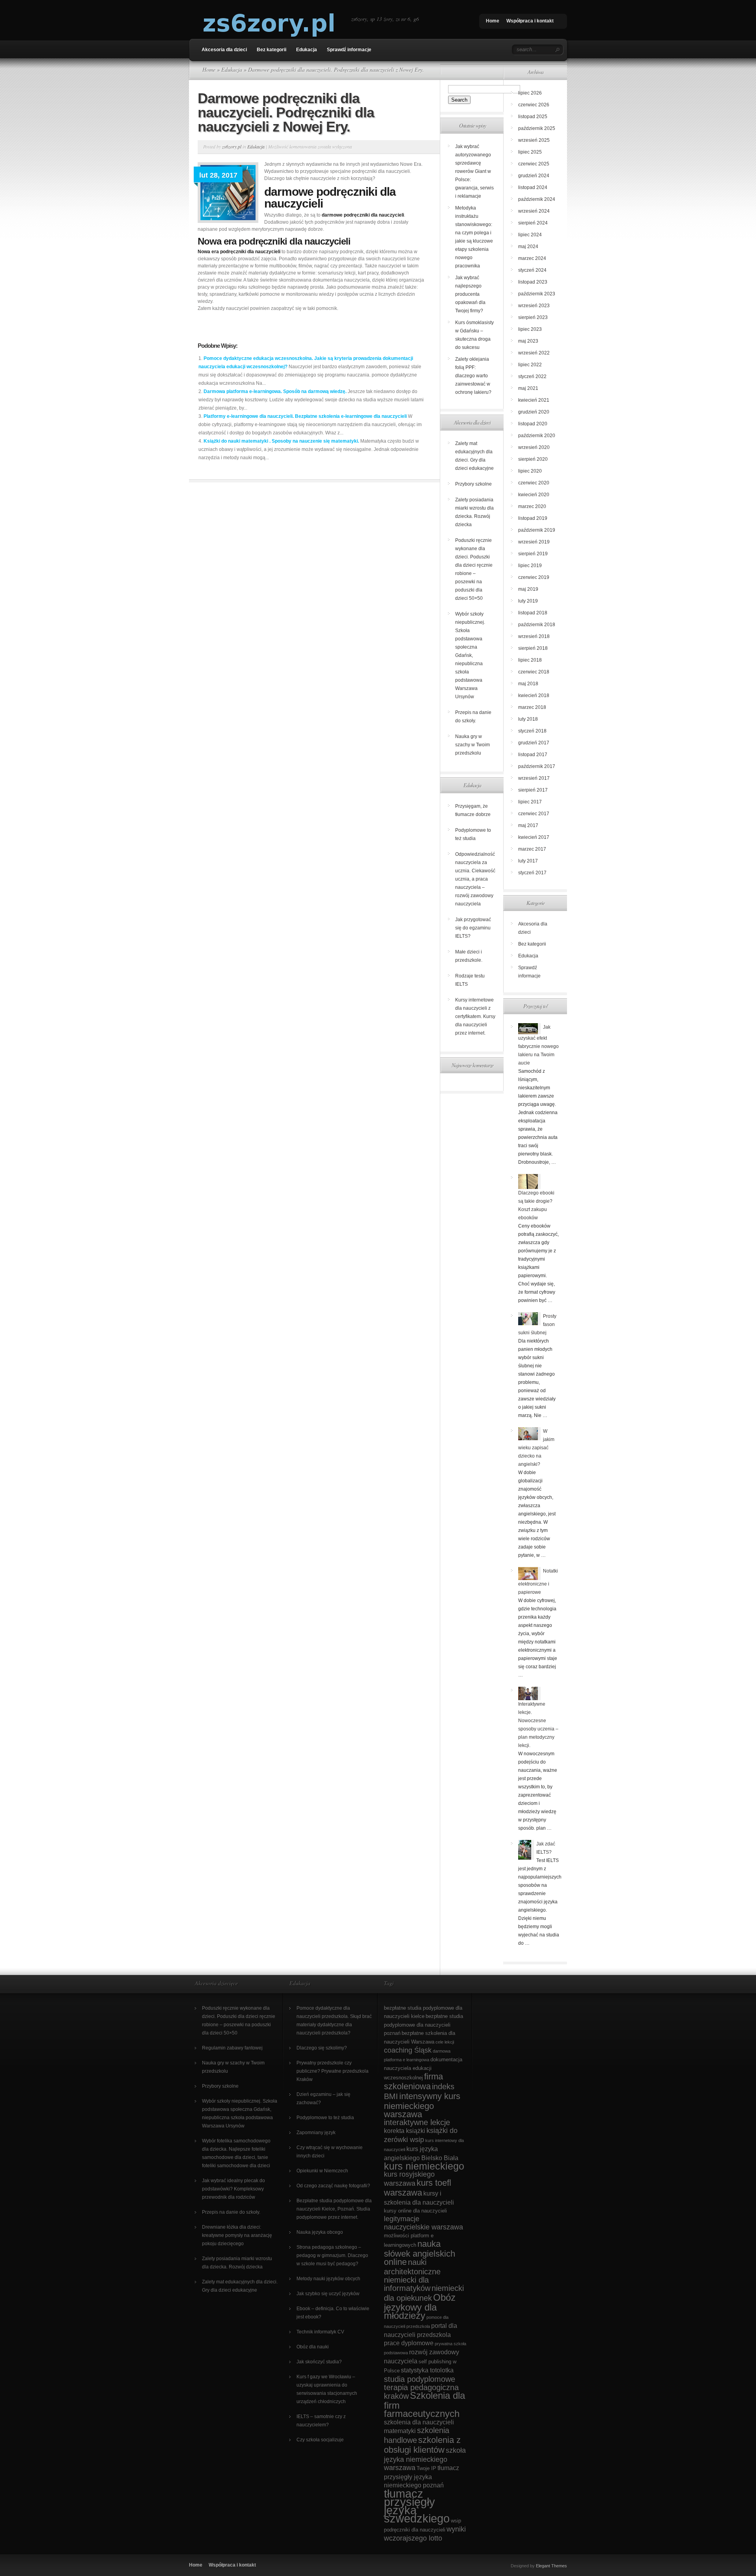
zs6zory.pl (232, 147)
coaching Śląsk (408, 2050)
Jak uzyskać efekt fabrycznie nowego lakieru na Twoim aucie (538, 1045)
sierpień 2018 (533, 648)
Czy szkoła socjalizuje (320, 2440)
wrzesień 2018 (534, 636)
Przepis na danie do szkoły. (231, 2212)
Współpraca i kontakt (530, 21)
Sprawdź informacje (349, 50)
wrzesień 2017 (534, 778)
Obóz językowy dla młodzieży (420, 2307)
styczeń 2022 (532, 376)
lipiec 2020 (530, 471)
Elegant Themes (551, 2566)
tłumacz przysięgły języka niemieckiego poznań (422, 2477)
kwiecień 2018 (534, 695)
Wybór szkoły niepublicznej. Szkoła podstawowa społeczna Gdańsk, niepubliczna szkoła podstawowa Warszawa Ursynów (470, 655)
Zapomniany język (316, 2133)
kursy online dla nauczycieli (415, 2211)
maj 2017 (528, 825)
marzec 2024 (532, 258)
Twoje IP (426, 2468)
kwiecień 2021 (534, 400)
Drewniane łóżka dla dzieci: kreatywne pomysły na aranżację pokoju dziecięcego (237, 2235)
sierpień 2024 (533, 223)
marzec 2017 (532, 849)
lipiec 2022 (530, 365)
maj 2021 (528, 388)
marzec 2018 (532, 707)
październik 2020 (537, 436)
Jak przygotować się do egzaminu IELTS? (473, 928)
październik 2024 (537, 199)
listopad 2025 (533, 117)
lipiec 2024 (530, 235)
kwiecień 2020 (534, 495)
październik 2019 (537, 530)
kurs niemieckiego (424, 2166)
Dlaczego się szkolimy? (322, 2048)
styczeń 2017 (532, 873)
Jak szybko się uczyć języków (328, 2294)
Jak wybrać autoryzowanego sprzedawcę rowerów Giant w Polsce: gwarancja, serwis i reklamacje (474, 171)
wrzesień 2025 (534, 140)
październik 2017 (537, 766)
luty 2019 (528, 601)
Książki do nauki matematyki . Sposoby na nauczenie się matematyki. (281, 441)
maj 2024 (528, 247)
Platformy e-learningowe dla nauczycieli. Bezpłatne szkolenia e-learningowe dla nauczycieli (305, 416)
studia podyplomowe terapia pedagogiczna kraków (421, 2388)
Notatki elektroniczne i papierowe (538, 1582)
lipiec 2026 (530, 93)
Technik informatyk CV (320, 2332)
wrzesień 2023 (534, 306)
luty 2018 (528, 719)
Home (493, 21)
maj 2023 (528, 341)
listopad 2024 (533, 187)
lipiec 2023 (530, 329)
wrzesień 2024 (534, 211)
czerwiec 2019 (534, 577)
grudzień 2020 (534, 412)
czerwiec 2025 (534, 164)
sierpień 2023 (533, 317)
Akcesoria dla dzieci (224, 50)
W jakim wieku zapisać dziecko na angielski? (536, 1448)
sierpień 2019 (533, 554)
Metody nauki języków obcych (328, 2279)
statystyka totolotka (427, 2370)
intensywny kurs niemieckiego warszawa (422, 2105)
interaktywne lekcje (417, 2122)
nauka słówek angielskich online (420, 2253)
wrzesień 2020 (534, 447)
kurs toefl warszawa (418, 2188)
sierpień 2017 (533, 790)
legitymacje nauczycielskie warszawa (423, 2223)
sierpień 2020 (533, 459)
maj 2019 (528, 589)
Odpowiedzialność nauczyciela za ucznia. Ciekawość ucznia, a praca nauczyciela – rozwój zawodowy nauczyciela (475, 879)
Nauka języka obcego (320, 2232)
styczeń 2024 (532, 270)
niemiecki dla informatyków (407, 2284)
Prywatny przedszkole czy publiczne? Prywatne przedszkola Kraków (333, 2071)
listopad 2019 (533, 518)
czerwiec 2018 (534, 672)
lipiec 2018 (530, 660)
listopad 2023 (533, 282)
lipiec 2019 (530, 566)
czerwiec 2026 (534, 105)
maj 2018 (528, 684)
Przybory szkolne (473, 484)
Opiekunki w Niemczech (322, 2171)
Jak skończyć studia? (319, 2362)
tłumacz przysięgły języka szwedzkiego (417, 2506)
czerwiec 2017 (534, 814)
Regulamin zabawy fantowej (232, 2048)
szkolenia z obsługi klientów (422, 2445)
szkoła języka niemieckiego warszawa (425, 2459)
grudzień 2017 (534, 743)
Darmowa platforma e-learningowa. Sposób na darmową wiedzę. (275, 391)
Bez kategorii (271, 50)
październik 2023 (537, 294)
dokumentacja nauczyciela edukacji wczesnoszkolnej (423, 2069)
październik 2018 (537, 625)
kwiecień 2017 (534, 837)
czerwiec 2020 (534, 483)
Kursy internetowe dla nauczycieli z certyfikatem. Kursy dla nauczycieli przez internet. (475, 1016)
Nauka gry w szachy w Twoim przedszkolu (472, 745)
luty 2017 (528, 861)
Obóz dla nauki (313, 2347)
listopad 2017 (533, 755)
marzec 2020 (532, 506)
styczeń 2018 (532, 731)
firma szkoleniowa (413, 2081)
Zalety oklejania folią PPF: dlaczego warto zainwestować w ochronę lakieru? (473, 376)
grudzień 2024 (534, 176)
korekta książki (405, 2131)
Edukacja (307, 50)
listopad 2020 (533, 424)
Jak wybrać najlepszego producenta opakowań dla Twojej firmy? (470, 294)
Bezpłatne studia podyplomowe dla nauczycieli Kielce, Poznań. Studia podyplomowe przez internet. (334, 2209)
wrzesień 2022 (534, 353)
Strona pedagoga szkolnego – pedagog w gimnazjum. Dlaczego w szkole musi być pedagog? (332, 2255)
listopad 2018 (533, 613)
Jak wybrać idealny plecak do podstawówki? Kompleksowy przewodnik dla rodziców (233, 2189)
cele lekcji (445, 2042)
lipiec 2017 (530, 802)
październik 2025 (537, 128)
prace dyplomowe (409, 2343)
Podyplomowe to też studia (325, 2118)
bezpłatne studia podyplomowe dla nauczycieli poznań (423, 2025)
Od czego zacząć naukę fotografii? (333, 2186)
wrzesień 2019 (534, 542)
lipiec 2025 (530, 152)
